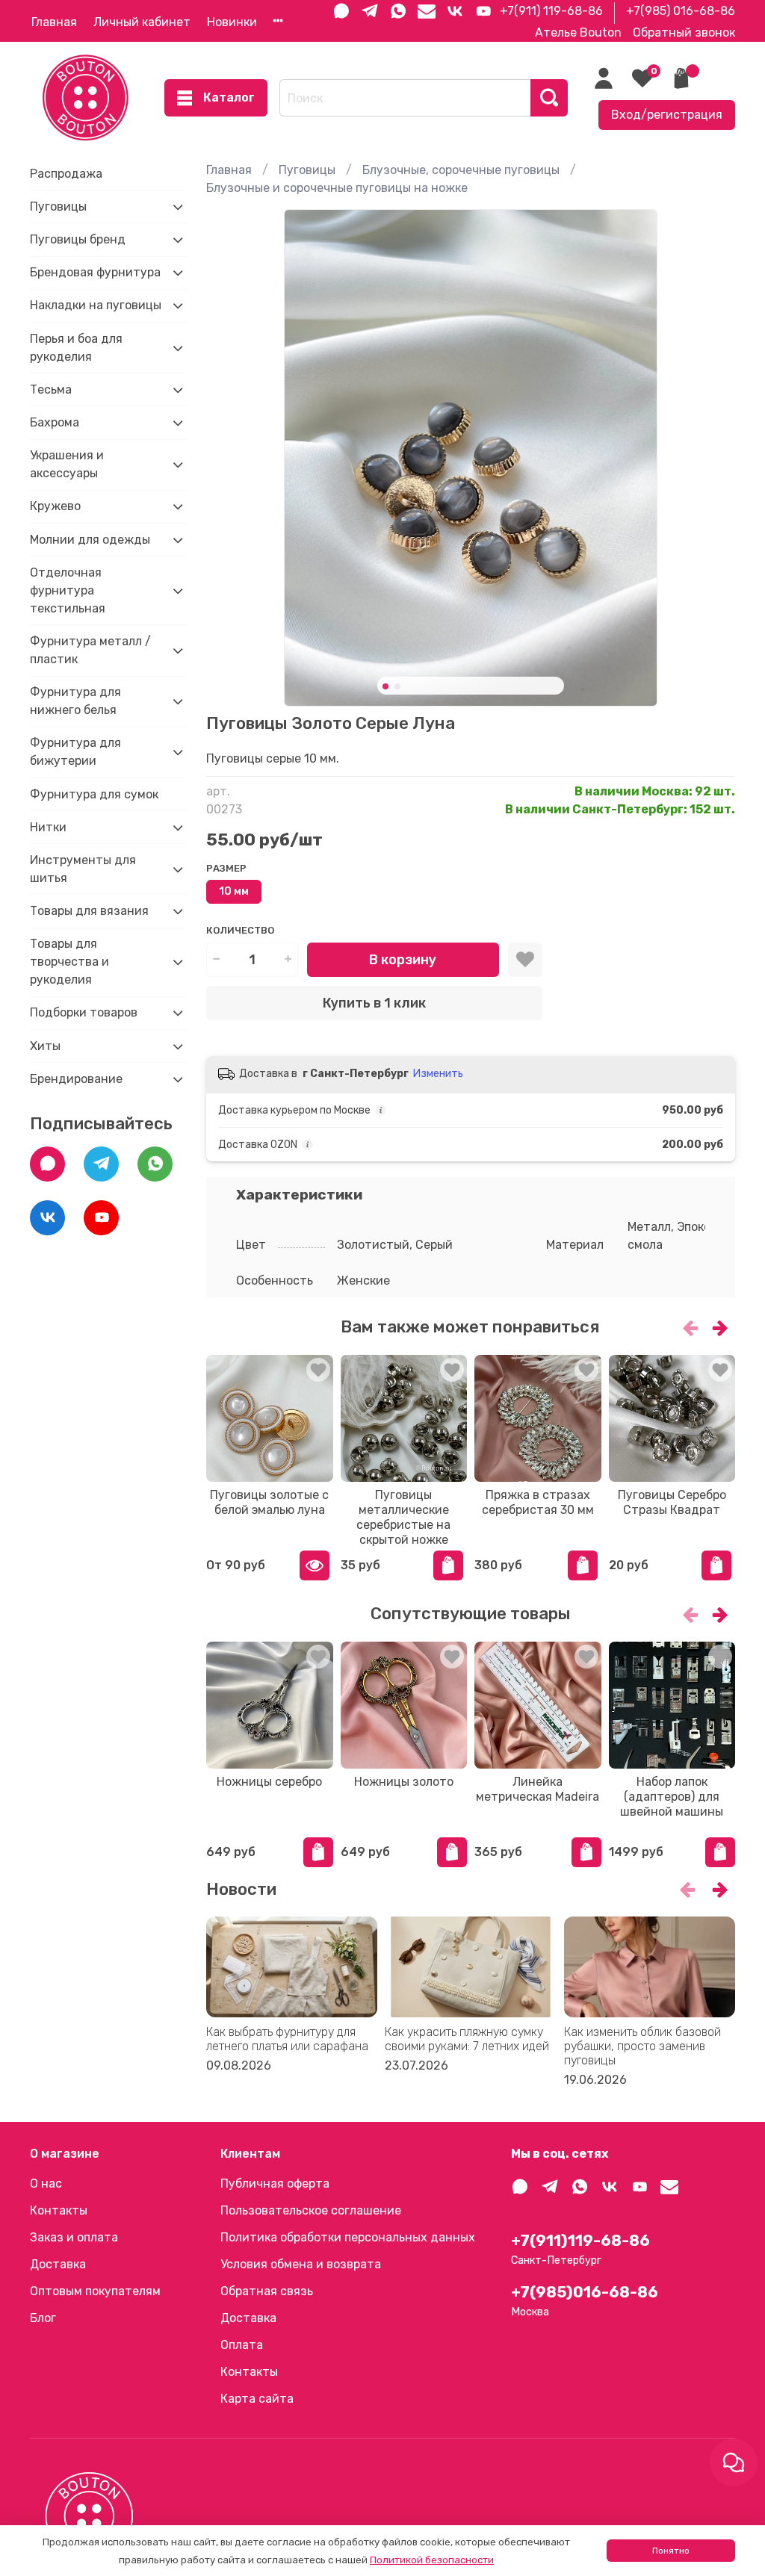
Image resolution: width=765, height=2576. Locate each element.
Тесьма (51, 389)
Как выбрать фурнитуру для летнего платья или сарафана (287, 2039)
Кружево (55, 506)
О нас (46, 2184)
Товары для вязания (89, 911)
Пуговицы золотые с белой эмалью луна (269, 1502)
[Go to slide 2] (397, 686)
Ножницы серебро (269, 1781)
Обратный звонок (684, 32)
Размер (226, 868)
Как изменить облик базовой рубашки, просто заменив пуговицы (642, 2046)
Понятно (671, 2551)
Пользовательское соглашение (311, 2210)
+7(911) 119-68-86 (551, 11)
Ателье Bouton (578, 32)
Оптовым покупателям (95, 2291)
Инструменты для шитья (83, 869)
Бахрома (55, 422)
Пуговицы (307, 170)
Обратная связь (267, 2291)
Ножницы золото (404, 1781)
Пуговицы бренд (78, 239)
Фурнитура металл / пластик (90, 650)
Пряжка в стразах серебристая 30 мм (538, 1502)
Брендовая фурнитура (95, 272)
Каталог (229, 97)
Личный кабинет (142, 22)
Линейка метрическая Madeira (538, 1788)
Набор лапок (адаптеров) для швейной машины (672, 1796)
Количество (240, 930)
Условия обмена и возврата (301, 2264)
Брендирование (76, 1079)
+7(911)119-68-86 (580, 2241)
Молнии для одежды (90, 540)
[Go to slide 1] (385, 686)
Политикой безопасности (432, 2560)
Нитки (48, 827)
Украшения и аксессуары (67, 464)
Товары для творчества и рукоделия (69, 962)
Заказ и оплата (74, 2237)
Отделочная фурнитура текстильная (68, 590)
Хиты (45, 1046)
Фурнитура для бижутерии (75, 752)
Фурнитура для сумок (94, 794)
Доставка (58, 2264)
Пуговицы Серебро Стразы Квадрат (672, 1502)
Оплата (242, 2345)
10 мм (234, 891)
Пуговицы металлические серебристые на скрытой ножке (403, 1517)
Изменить (438, 1074)
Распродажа (66, 174)
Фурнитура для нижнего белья (75, 701)
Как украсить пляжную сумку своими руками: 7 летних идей (467, 2039)
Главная (54, 22)
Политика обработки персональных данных (348, 2237)
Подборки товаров (84, 1012)
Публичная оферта (275, 2184)
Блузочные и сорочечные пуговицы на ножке (337, 188)
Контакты (59, 2210)
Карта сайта (257, 2399)
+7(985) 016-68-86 (681, 11)
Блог (43, 2318)
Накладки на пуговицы (96, 305)
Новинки (232, 22)
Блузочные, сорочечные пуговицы (461, 170)
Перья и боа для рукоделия (76, 348)
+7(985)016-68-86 (585, 2292)
